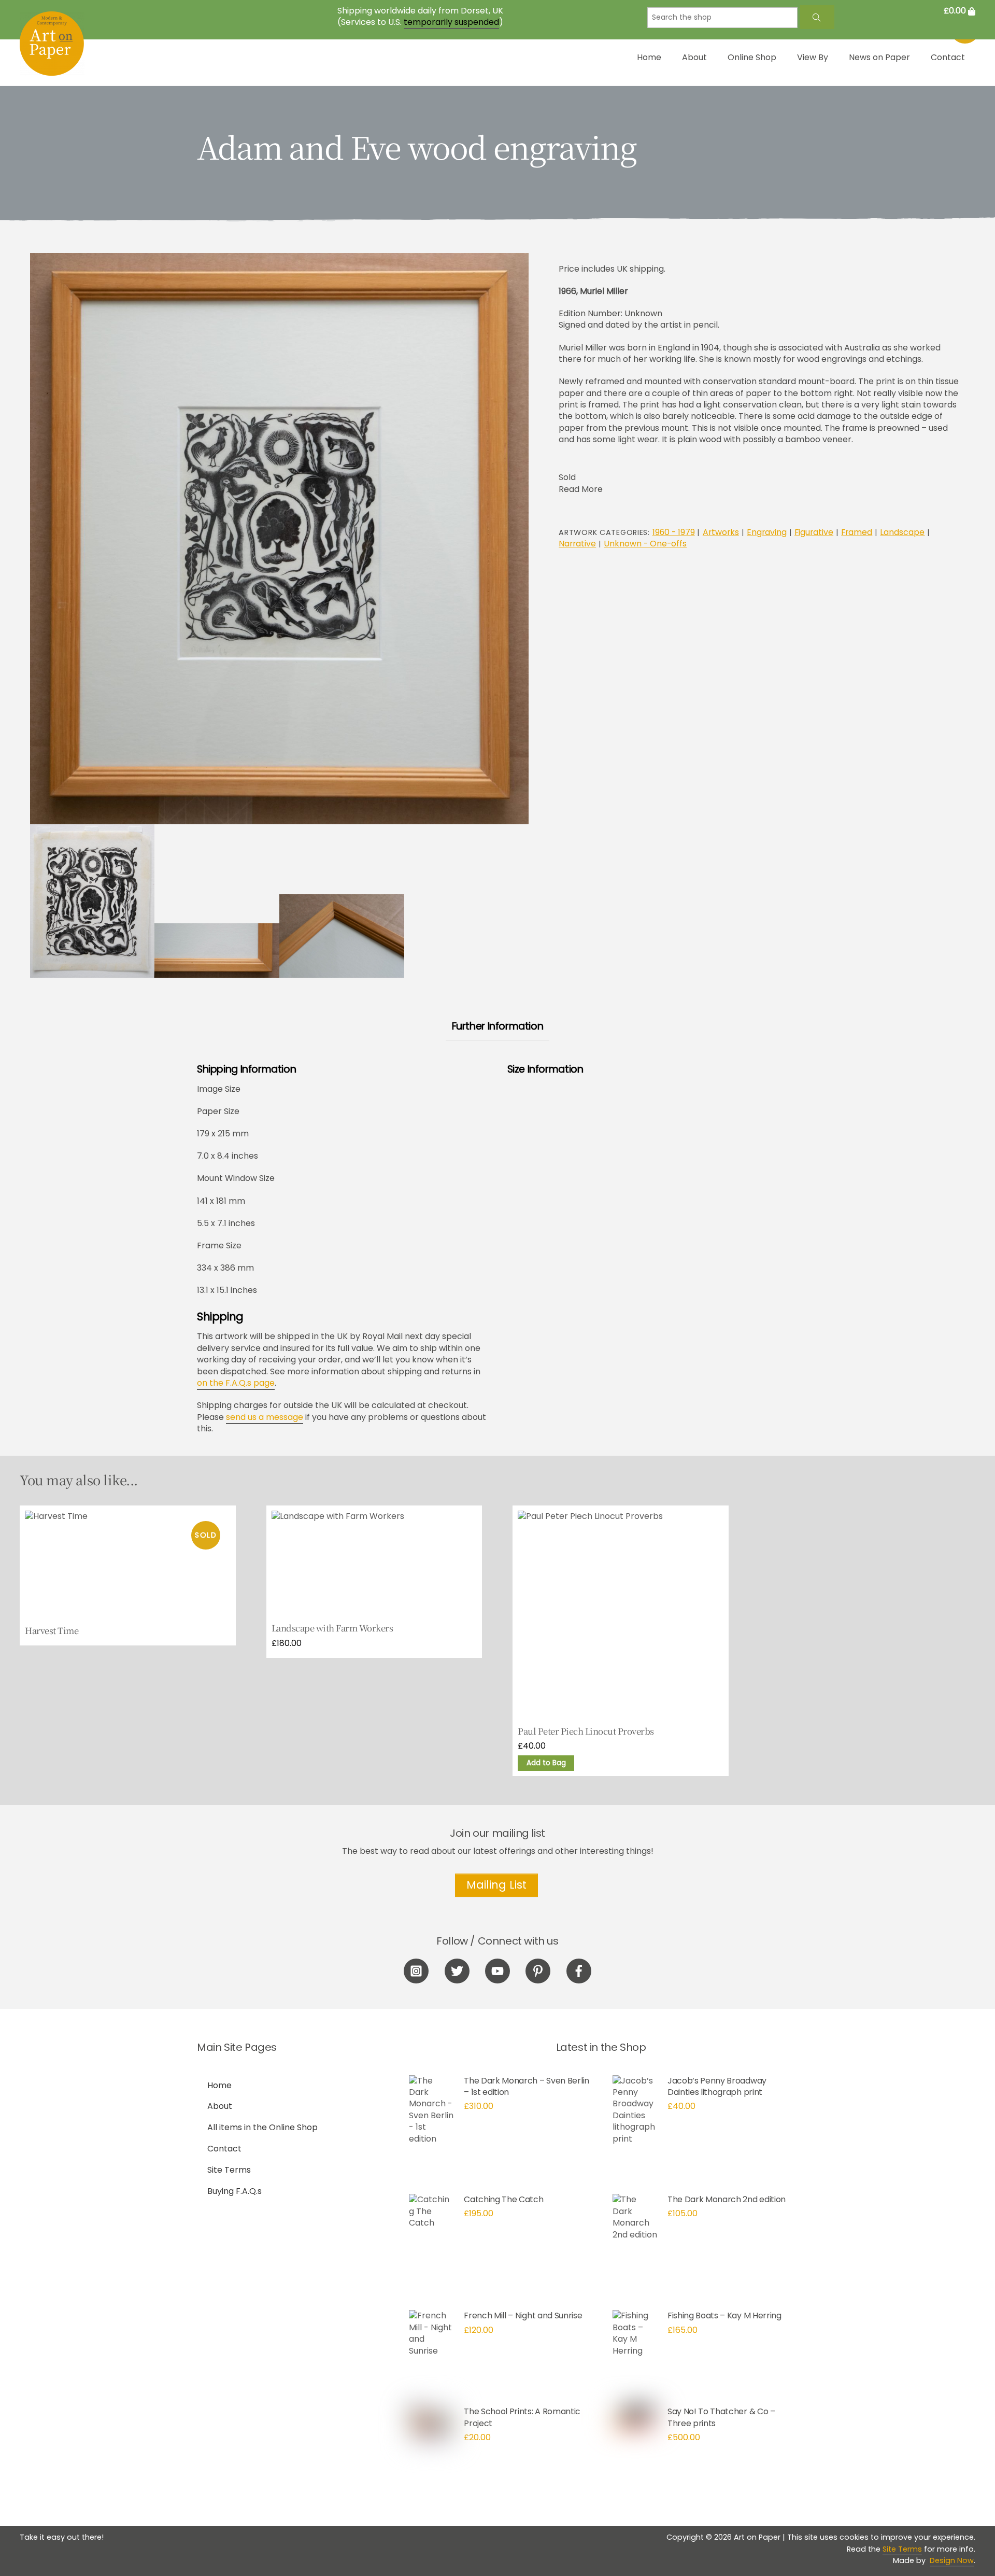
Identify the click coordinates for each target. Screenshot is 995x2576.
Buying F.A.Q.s (234, 2191)
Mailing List (496, 1885)
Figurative (814, 532)
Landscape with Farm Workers (332, 1628)
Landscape (902, 532)
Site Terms (229, 2170)
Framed (857, 532)
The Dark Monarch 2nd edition (727, 2199)
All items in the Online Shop (262, 2127)
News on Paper (879, 57)
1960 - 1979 (674, 532)
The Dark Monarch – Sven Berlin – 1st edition (526, 2086)
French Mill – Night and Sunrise (523, 2315)
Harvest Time (52, 1631)
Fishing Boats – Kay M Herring (724, 2315)
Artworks (721, 532)
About (694, 57)
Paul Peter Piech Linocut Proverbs (586, 1732)
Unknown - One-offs (645, 544)
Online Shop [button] (752, 57)
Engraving (767, 532)
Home (649, 57)
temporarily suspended (451, 22)
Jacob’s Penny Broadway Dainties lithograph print (717, 2086)
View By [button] (813, 57)
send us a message (265, 1417)
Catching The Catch (503, 2199)
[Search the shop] (817, 17)
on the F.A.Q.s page (236, 1383)
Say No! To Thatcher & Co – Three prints (721, 2417)
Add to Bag (546, 1763)
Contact (948, 57)
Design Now (952, 2560)
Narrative (577, 544)
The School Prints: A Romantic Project (522, 2417)
